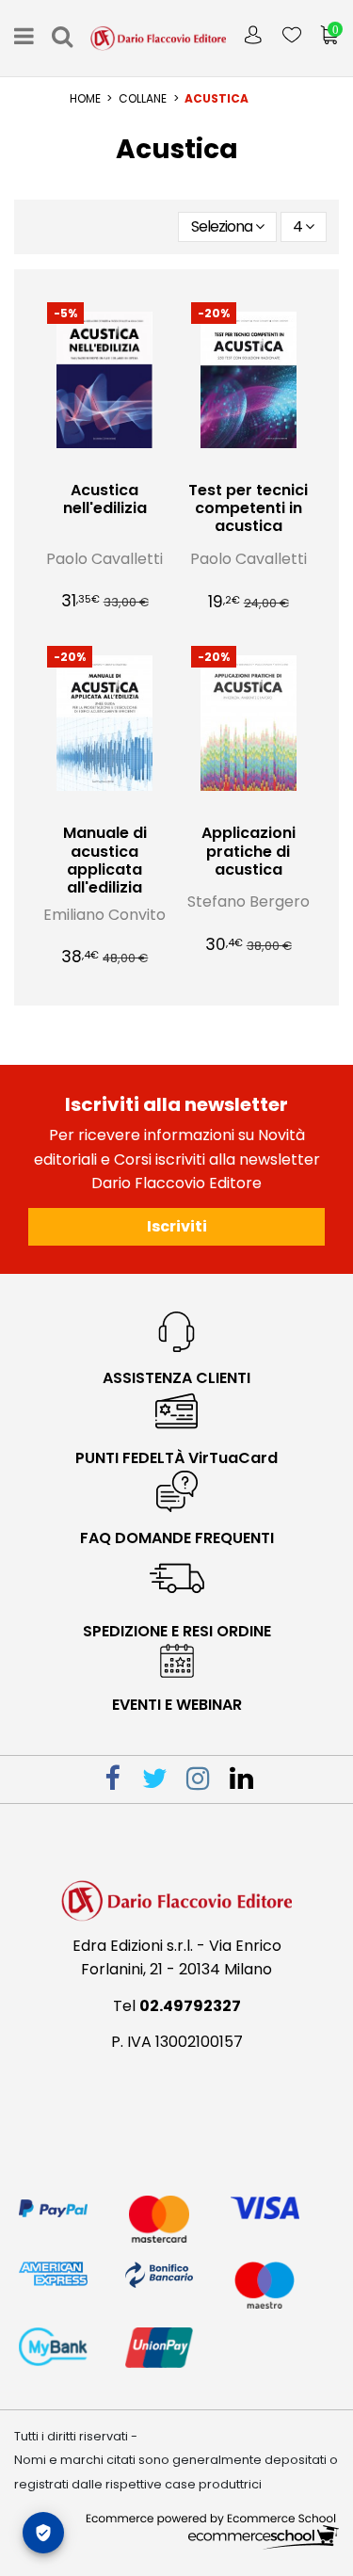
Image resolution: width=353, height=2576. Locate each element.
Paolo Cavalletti (104, 559)
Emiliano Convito (104, 915)
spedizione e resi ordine (177, 1631)
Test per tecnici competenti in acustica (248, 508)
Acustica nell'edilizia (105, 499)
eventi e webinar (177, 1705)
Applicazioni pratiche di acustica (249, 851)
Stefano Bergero (249, 902)
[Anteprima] (120, 464)
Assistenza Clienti (176, 1378)
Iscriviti (177, 1226)
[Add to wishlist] (89, 464)
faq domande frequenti (177, 1538)
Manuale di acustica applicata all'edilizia (105, 860)
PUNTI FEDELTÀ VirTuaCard (176, 1458)
